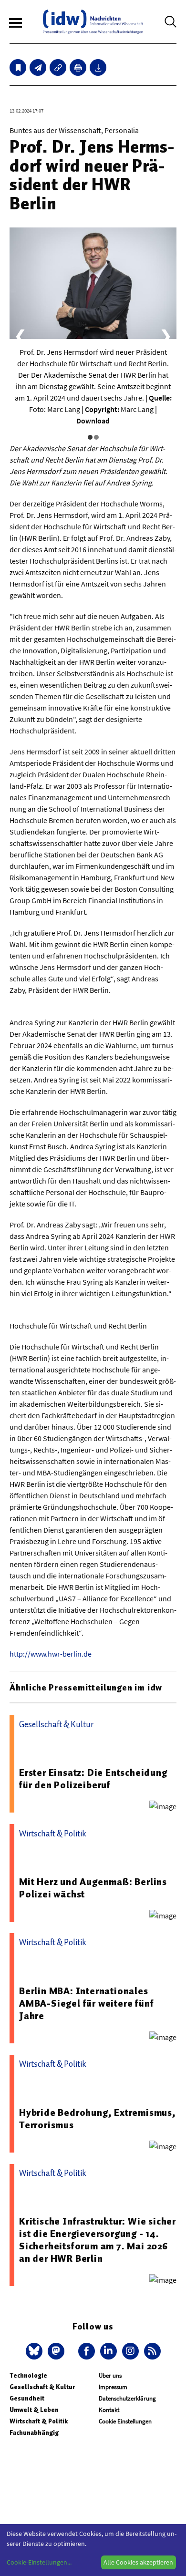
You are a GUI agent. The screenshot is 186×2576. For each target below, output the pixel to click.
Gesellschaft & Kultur (42, 2387)
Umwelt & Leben (34, 2410)
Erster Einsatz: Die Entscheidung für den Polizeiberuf (93, 1779)
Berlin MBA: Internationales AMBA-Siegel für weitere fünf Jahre (86, 2003)
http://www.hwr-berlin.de (51, 1654)
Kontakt (109, 2410)
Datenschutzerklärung (127, 2398)
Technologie (28, 2375)
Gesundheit (27, 2398)
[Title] (58, 67)
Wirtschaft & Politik (39, 2421)
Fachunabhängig (34, 2433)
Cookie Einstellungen (125, 2421)
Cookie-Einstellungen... (39, 2562)
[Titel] (18, 67)
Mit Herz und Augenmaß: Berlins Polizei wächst (93, 1888)
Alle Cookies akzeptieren (138, 2562)
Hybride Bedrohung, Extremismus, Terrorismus (98, 2119)
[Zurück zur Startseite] (93, 22)
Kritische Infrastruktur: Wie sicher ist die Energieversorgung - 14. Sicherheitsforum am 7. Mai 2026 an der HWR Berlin (98, 2240)
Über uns (110, 2375)
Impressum (113, 2387)
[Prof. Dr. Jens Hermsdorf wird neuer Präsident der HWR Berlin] (38, 67)
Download (93, 421)
